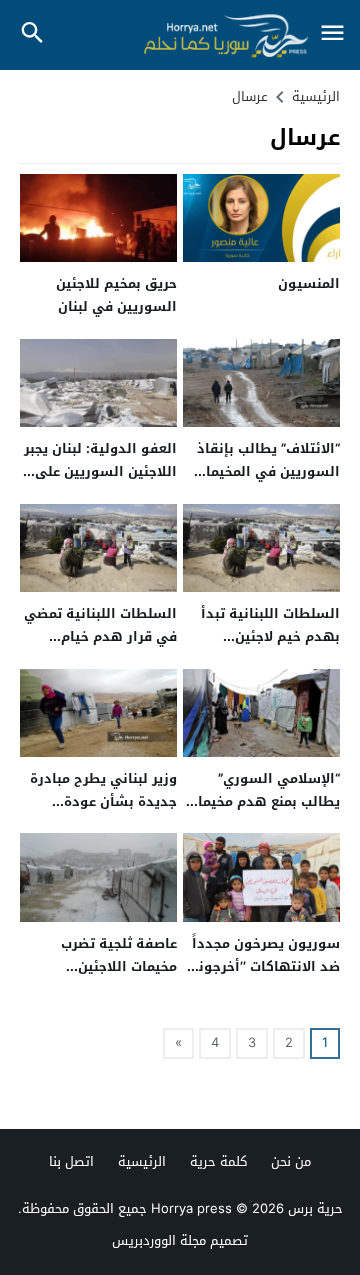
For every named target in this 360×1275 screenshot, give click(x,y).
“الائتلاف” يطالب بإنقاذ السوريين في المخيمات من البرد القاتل (267, 472)
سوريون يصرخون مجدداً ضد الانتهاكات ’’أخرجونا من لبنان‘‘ (266, 967)
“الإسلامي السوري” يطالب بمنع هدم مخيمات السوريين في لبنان (263, 802)
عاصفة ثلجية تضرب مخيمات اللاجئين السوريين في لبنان (117, 967)
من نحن (291, 1161)
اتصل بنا (71, 1161)
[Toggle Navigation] (332, 34)
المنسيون (309, 283)
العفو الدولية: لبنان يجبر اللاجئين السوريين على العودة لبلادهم (100, 472)
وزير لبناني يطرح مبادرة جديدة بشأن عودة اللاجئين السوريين (103, 802)
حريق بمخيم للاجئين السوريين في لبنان (116, 295)
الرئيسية (142, 1161)
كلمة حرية (218, 1161)
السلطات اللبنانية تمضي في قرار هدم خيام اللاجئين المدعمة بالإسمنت (100, 648)
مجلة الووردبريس (159, 1240)
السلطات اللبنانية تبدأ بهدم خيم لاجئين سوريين (270, 637)
